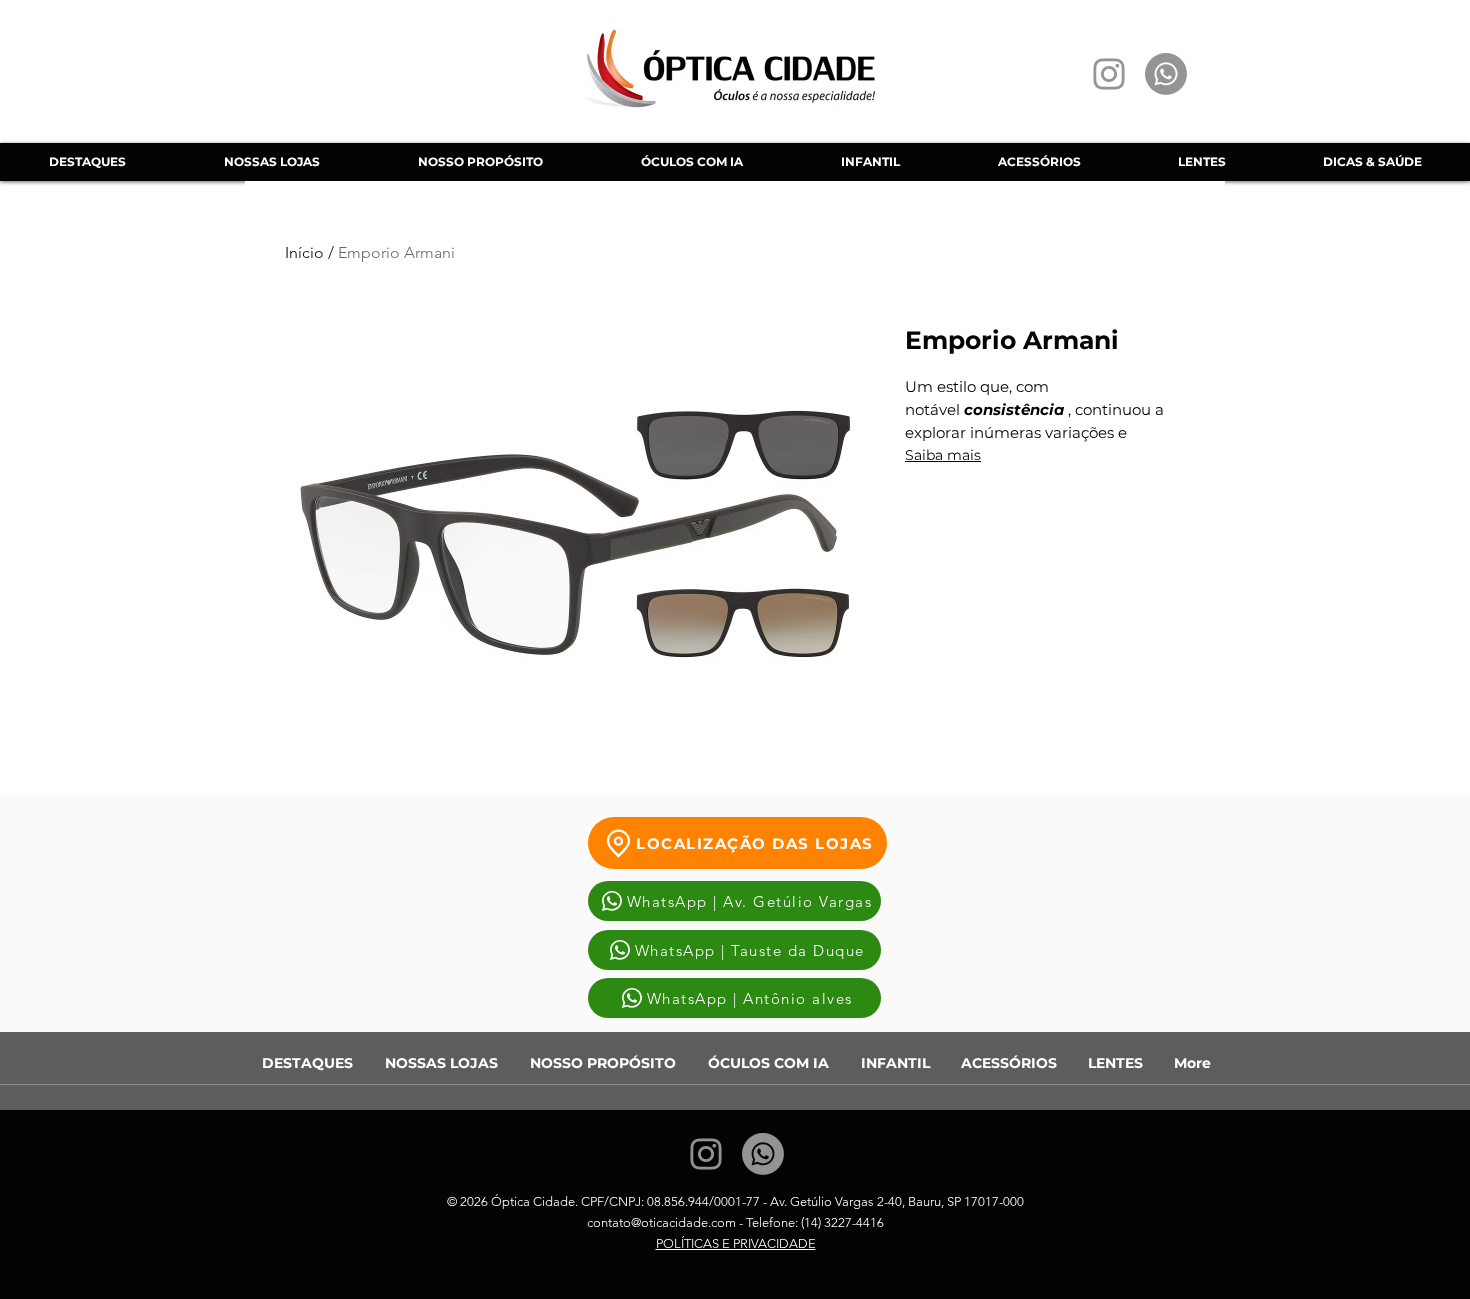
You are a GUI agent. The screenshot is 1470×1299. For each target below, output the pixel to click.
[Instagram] (1109, 74)
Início (304, 252)
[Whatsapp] (1166, 74)
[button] (691, 162)
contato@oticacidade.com (661, 1222)
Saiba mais (943, 455)
